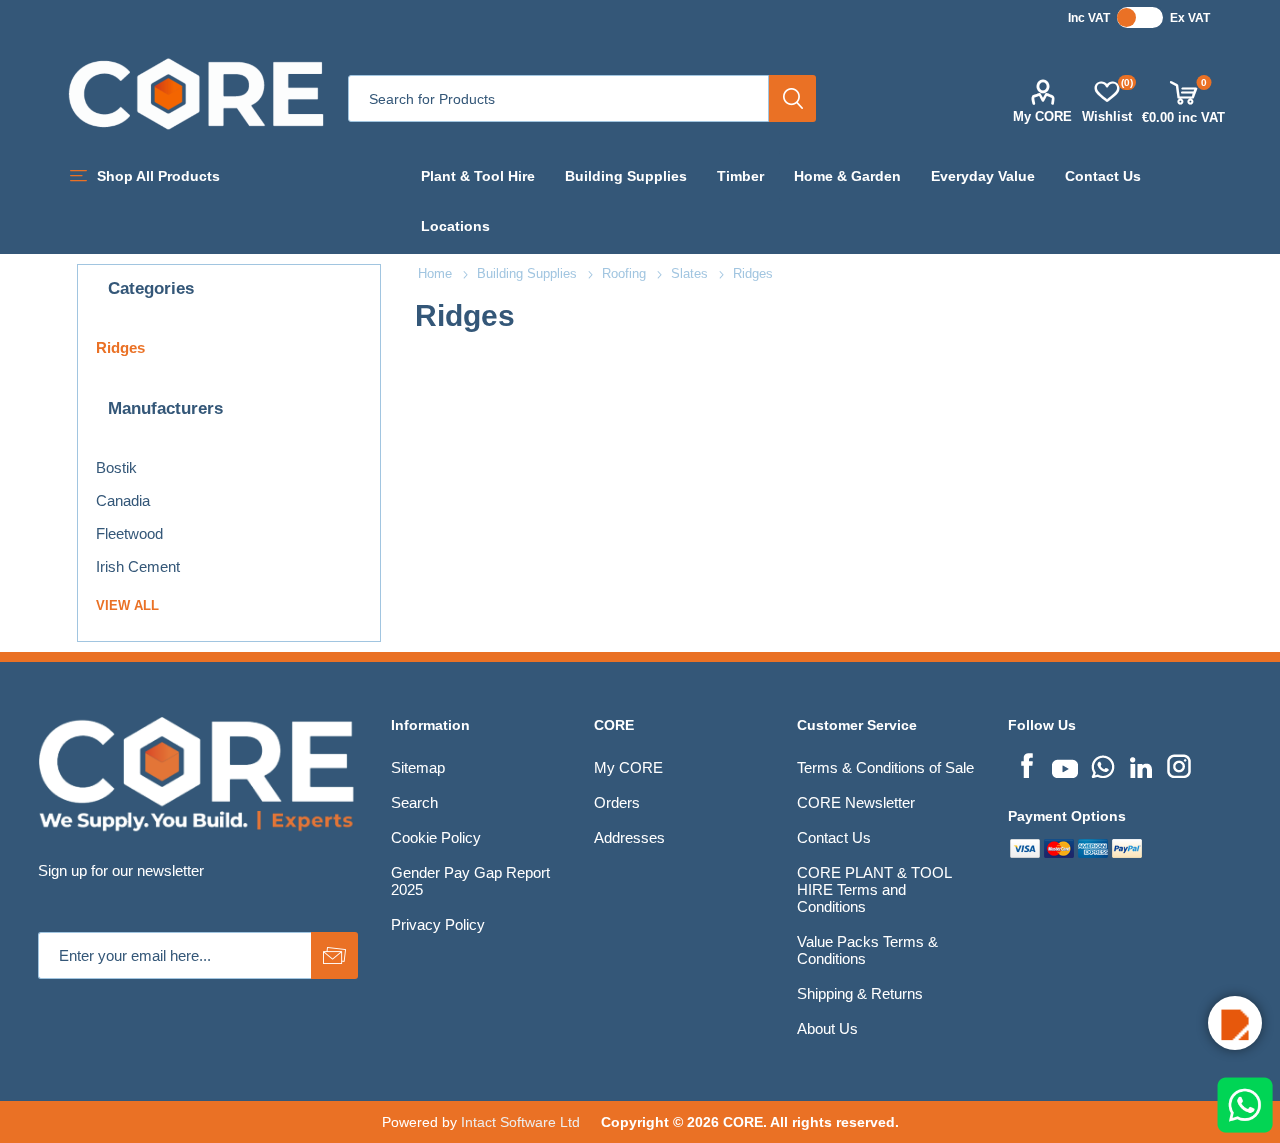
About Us (827, 1028)
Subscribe (334, 955)
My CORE (1042, 116)
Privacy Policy (438, 924)
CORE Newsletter (856, 802)
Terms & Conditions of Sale (885, 767)
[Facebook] (1027, 764)
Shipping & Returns (860, 993)
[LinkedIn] (1141, 764)
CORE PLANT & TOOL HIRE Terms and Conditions (874, 889)
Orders (617, 802)
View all (127, 605)
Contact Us (834, 837)
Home (435, 273)
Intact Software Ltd (520, 1122)
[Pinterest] (1103, 764)
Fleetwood (129, 533)
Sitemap (418, 767)
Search (792, 98)
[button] (1235, 1023)
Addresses (629, 837)
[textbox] (558, 98)
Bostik (116, 467)
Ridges (120, 347)
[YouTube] (1065, 764)
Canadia (123, 500)
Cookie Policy (436, 837)
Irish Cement (138, 566)
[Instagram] (1179, 764)
